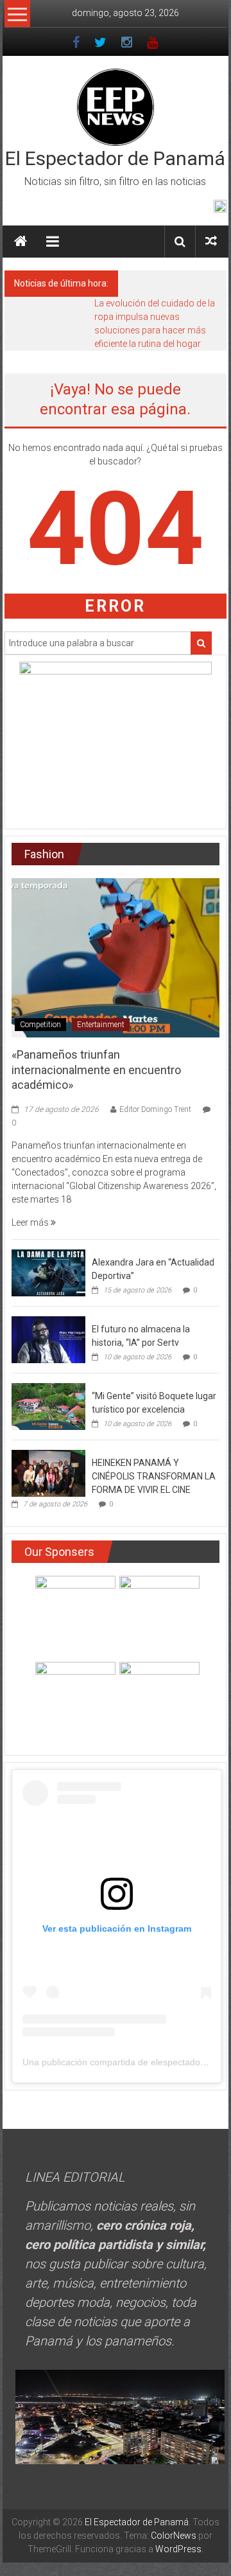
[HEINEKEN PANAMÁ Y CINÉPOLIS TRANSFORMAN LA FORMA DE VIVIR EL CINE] (48, 1472)
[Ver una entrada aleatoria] (211, 241)
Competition (40, 1025)
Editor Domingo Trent (155, 1109)
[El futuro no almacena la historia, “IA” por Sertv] (48, 1339)
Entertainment (101, 1025)
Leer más (31, 1222)
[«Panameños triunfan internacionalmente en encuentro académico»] (116, 957)
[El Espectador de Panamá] (21, 242)
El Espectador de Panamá (115, 158)
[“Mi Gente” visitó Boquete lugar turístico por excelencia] (48, 1406)
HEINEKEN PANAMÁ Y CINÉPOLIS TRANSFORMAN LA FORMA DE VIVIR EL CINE (154, 1476)
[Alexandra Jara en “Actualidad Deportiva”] (48, 1272)
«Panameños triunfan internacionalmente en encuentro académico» (96, 1070)
